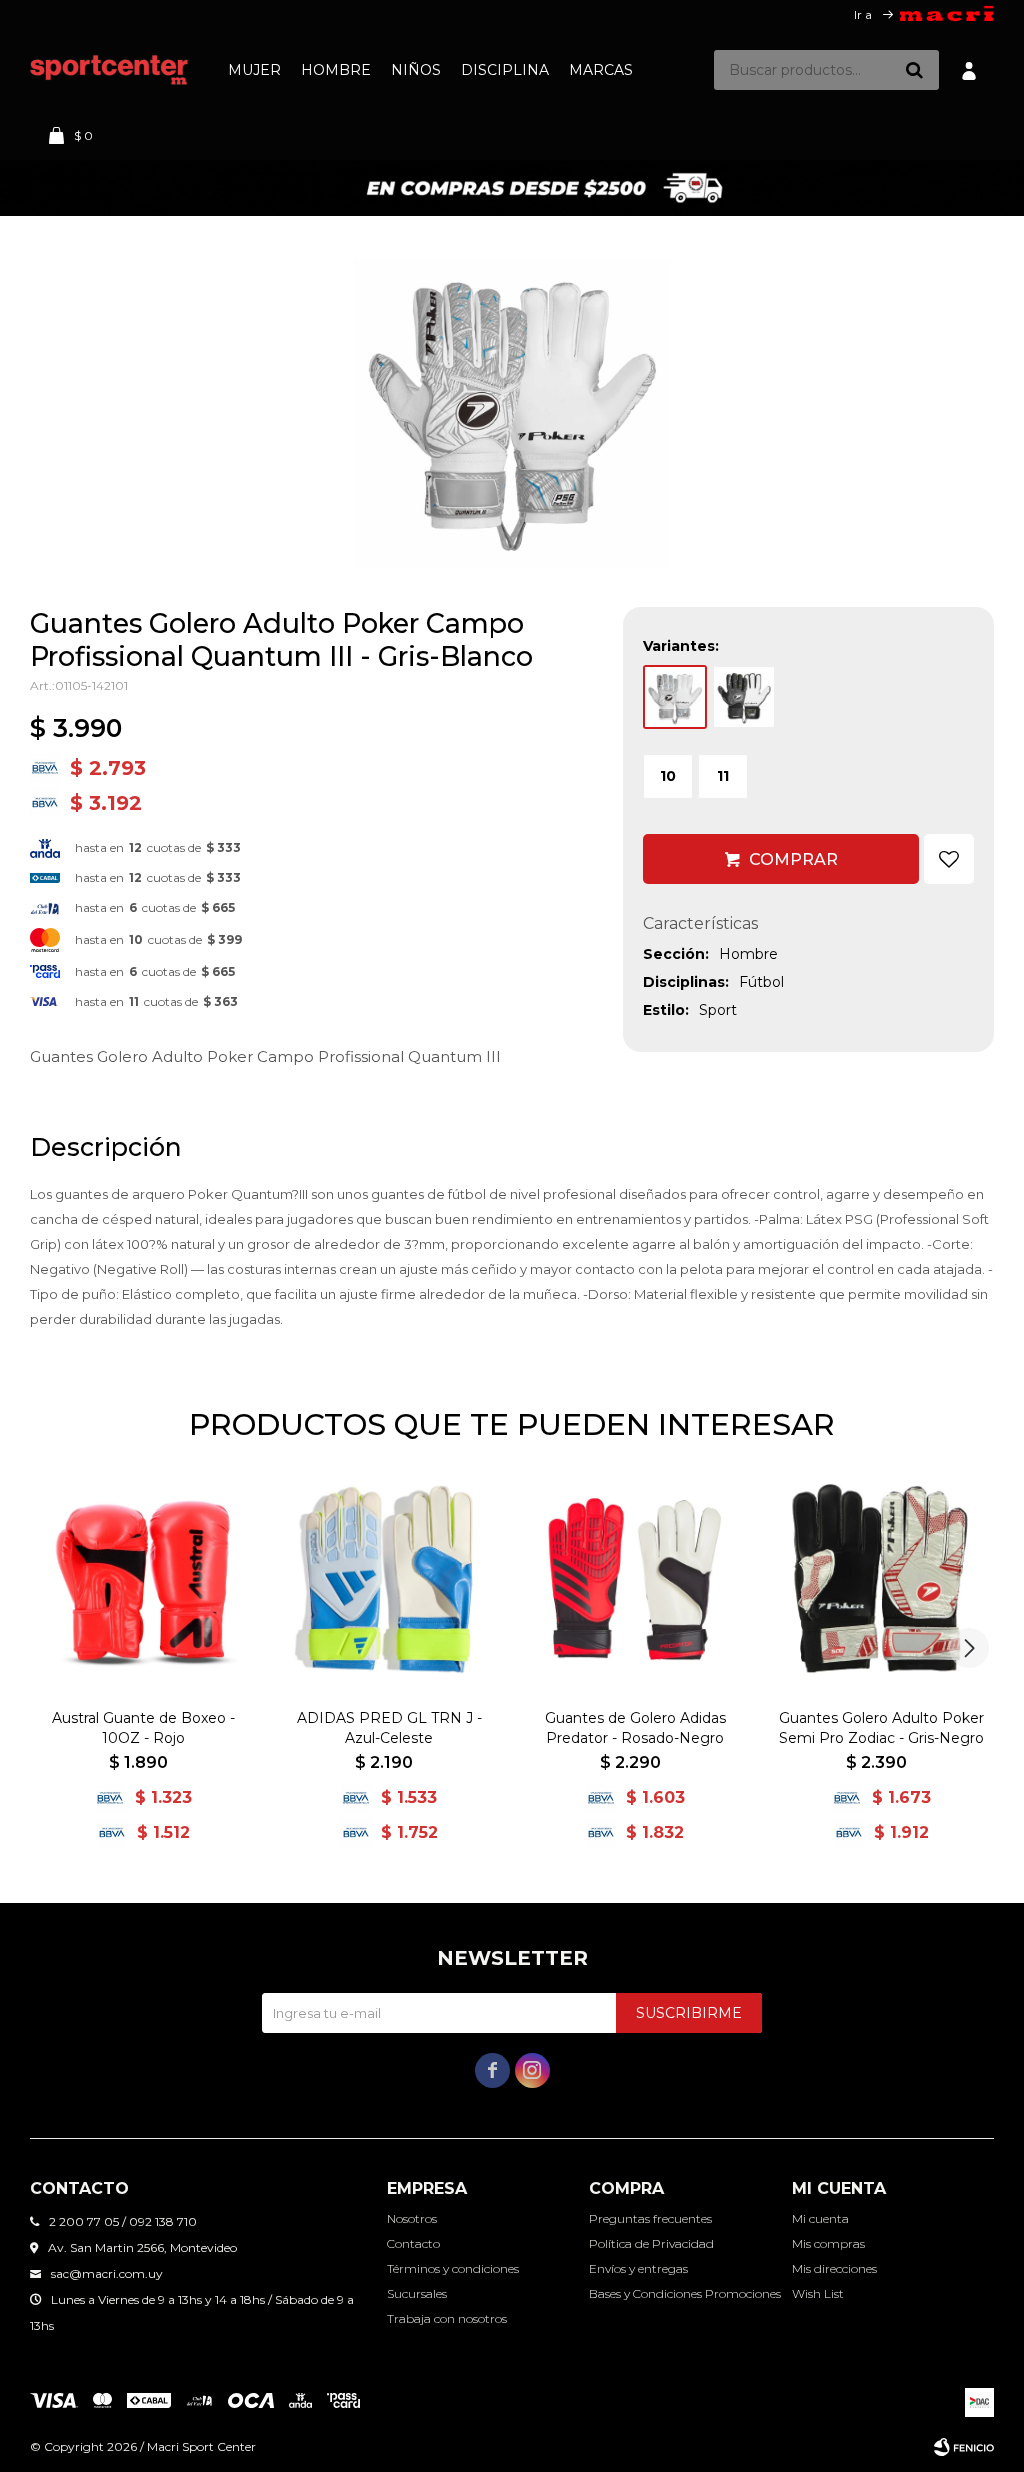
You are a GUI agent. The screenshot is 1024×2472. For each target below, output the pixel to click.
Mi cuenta (820, 2218)
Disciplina (505, 70)
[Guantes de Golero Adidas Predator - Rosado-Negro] (635, 1580)
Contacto (413, 2243)
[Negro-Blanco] (744, 697)
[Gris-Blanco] (675, 697)
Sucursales (417, 2293)
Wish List (818, 2293)
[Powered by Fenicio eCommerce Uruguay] (964, 2447)
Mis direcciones (834, 2268)
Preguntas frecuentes (650, 2218)
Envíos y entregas (638, 2268)
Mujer (254, 70)
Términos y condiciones (453, 2268)
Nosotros (412, 2218)
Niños (416, 70)
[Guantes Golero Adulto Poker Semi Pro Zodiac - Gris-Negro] (881, 1580)
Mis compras (828, 2243)
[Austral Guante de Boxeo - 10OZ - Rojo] (143, 1580)
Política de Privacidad (651, 2243)
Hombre (336, 70)
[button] (914, 70)
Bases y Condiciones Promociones (685, 2293)
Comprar (793, 859)
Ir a (863, 14)
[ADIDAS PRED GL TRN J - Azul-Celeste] (389, 1580)
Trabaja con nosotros (447, 2318)
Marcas (601, 70)
